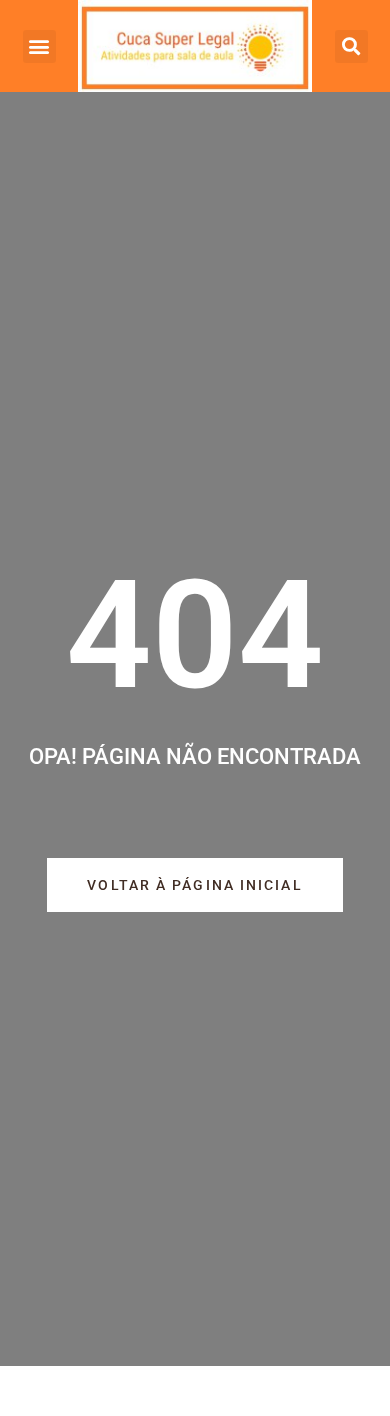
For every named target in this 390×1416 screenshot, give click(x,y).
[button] (39, 46)
